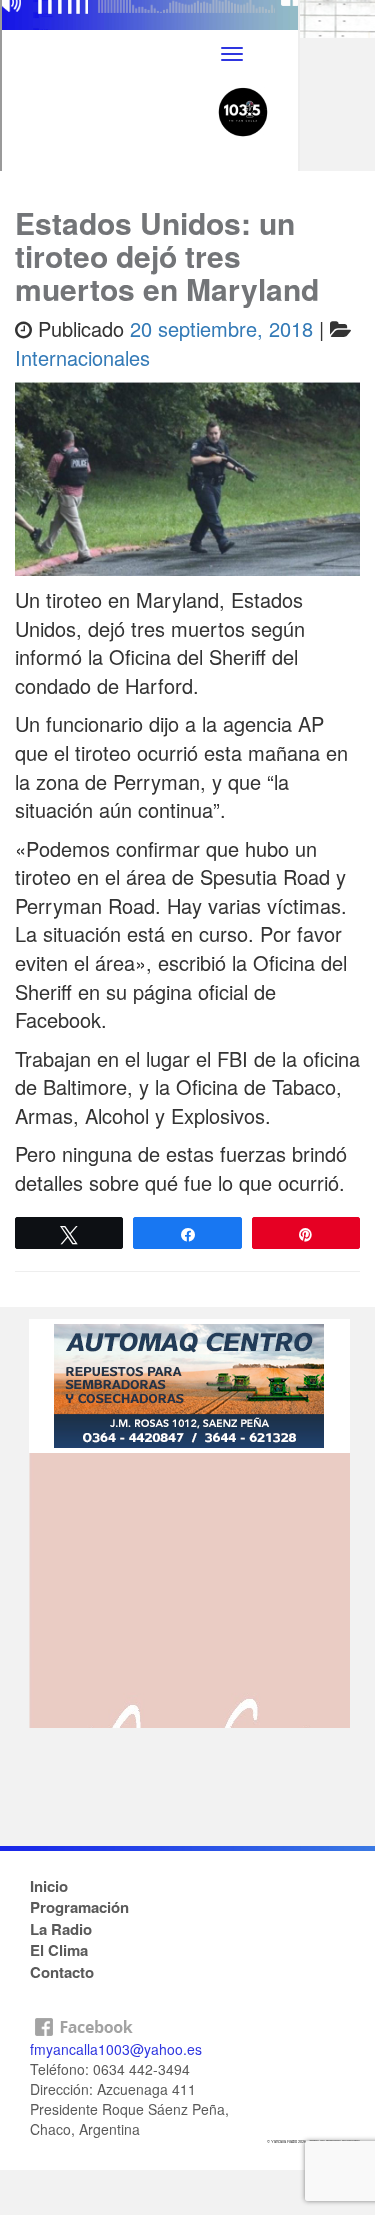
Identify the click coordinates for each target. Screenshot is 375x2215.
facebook (187, 2022)
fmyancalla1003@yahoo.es (116, 2049)
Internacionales (82, 357)
